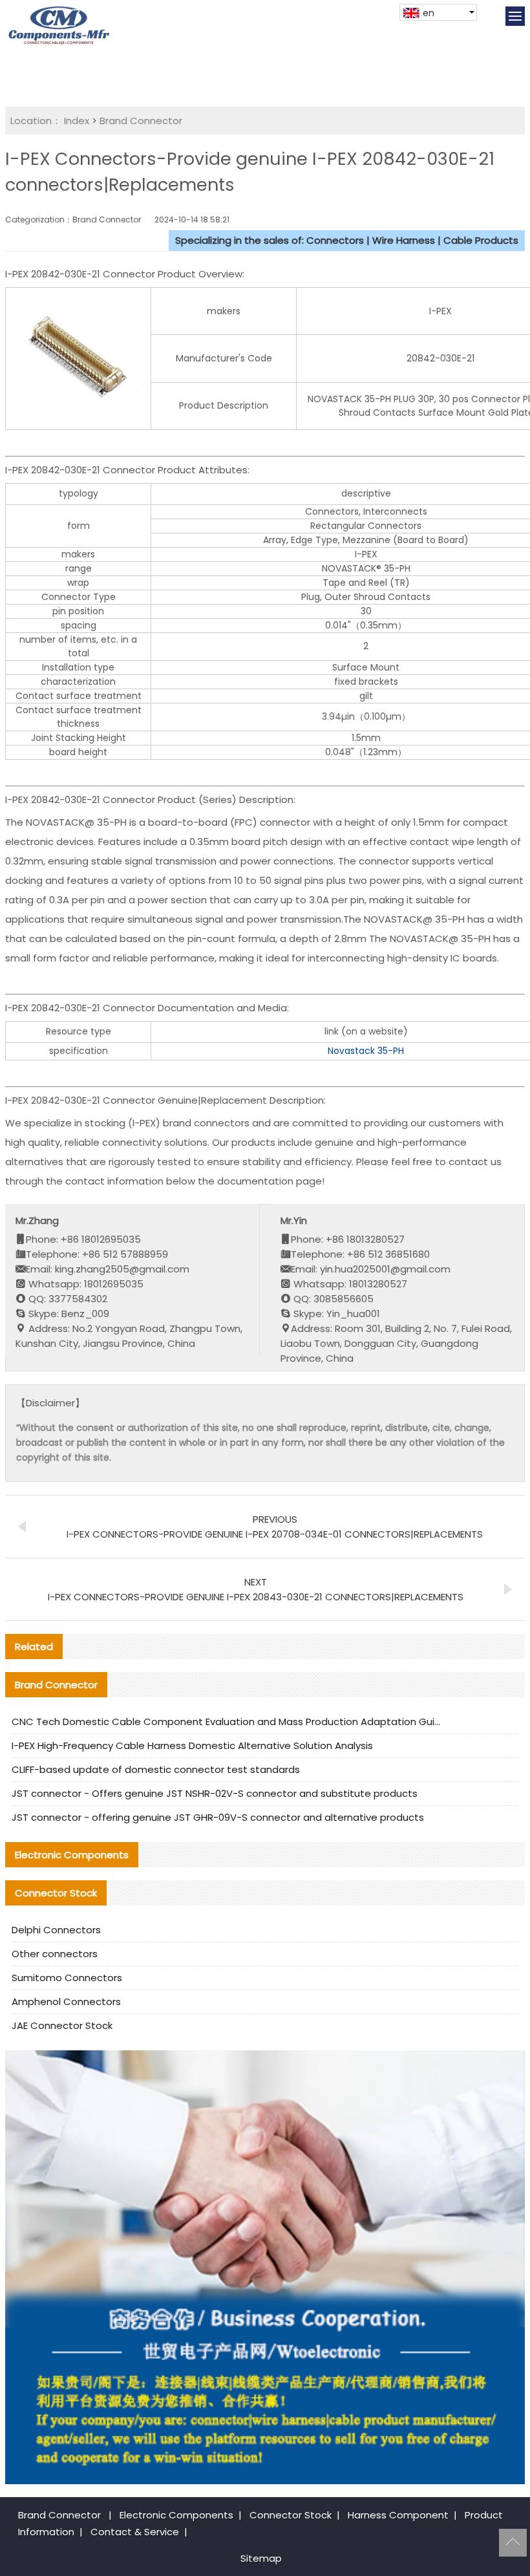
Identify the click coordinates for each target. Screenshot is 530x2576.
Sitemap (261, 2558)
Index (77, 121)
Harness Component (398, 2515)
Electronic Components (176, 2515)
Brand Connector (141, 121)
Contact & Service (135, 2532)
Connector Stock (291, 2515)
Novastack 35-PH (366, 1051)
